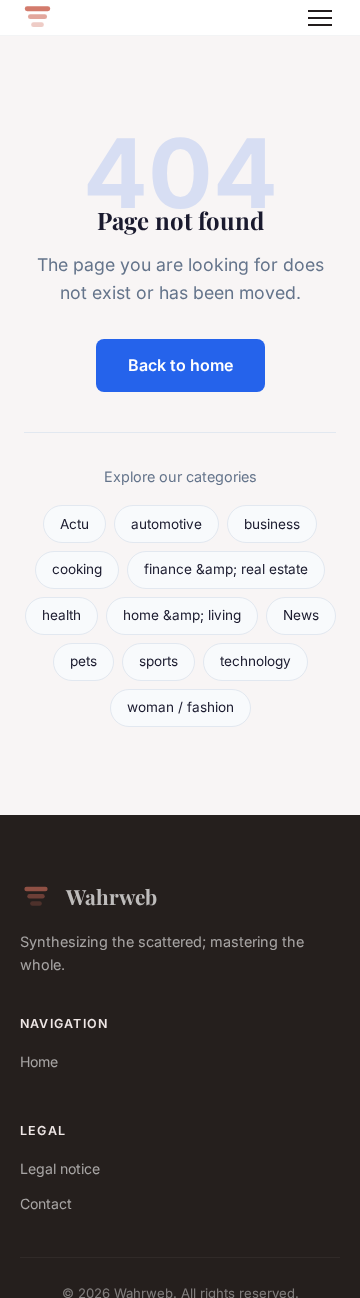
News (301, 615)
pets (83, 661)
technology (255, 661)
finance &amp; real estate (226, 569)
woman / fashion (180, 707)
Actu (74, 524)
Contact (46, 1203)
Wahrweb (111, 896)
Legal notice (60, 1168)
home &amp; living (182, 615)
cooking (77, 569)
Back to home (180, 365)
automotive (166, 524)
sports (158, 661)
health (61, 615)
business (272, 524)
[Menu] (320, 18)
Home (39, 1061)
